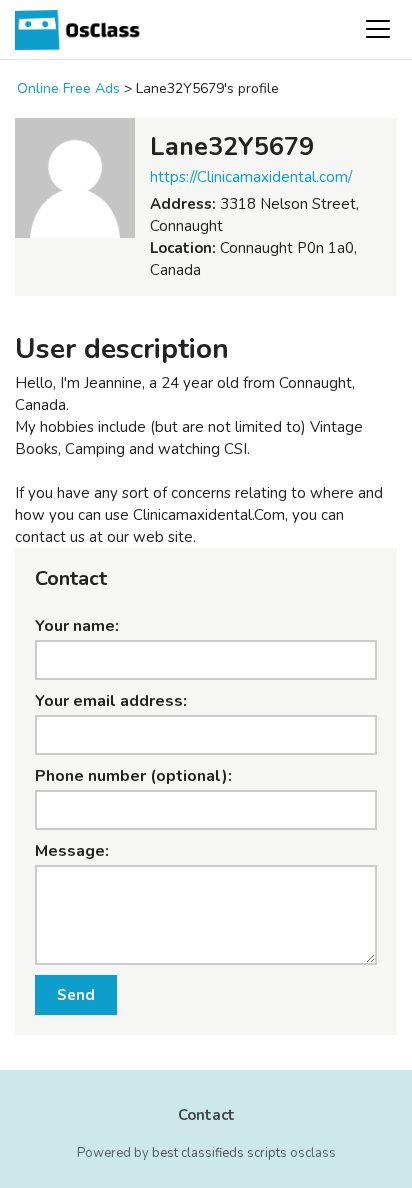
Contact (206, 1115)
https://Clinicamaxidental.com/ (251, 177)
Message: (72, 851)
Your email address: (111, 701)
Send (76, 995)
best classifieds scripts (219, 1153)
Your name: (77, 626)
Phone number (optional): (133, 776)
